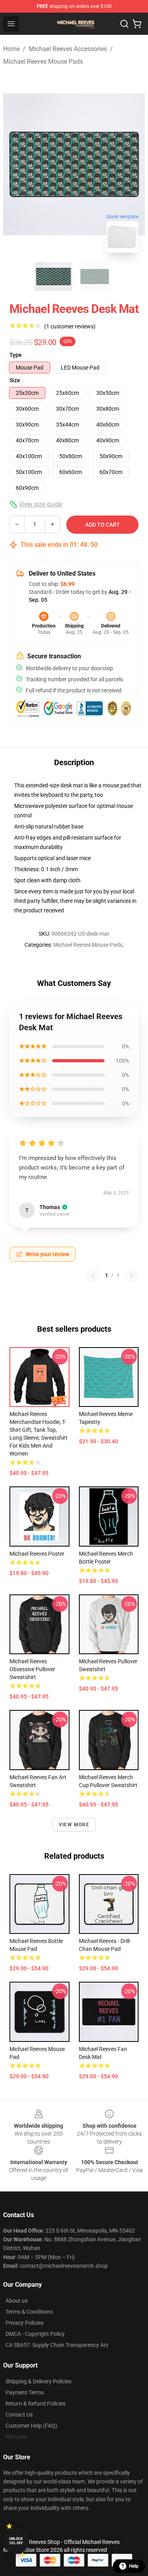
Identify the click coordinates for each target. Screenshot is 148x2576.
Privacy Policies (24, 2323)
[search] (124, 24)
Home (11, 49)
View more (74, 1825)
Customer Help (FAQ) (31, 2426)
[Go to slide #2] (95, 277)
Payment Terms (25, 2392)
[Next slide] (133, 164)
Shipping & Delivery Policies (38, 2381)
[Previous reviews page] (93, 1275)
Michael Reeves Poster (37, 1554)
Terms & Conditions (29, 2312)
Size (15, 380)
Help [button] (134, 2566)
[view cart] (137, 24)
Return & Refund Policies (36, 2404)
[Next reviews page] (131, 1275)
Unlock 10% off (16, 2541)
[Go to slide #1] (54, 277)
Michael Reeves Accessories (68, 49)
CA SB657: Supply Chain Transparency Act (57, 2345)
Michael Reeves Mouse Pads (43, 62)
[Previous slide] (15, 164)
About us (17, 2301)
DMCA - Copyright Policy (35, 2334)
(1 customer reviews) (70, 326)
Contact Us (19, 2415)
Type (16, 355)
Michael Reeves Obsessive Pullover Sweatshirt (32, 1669)
